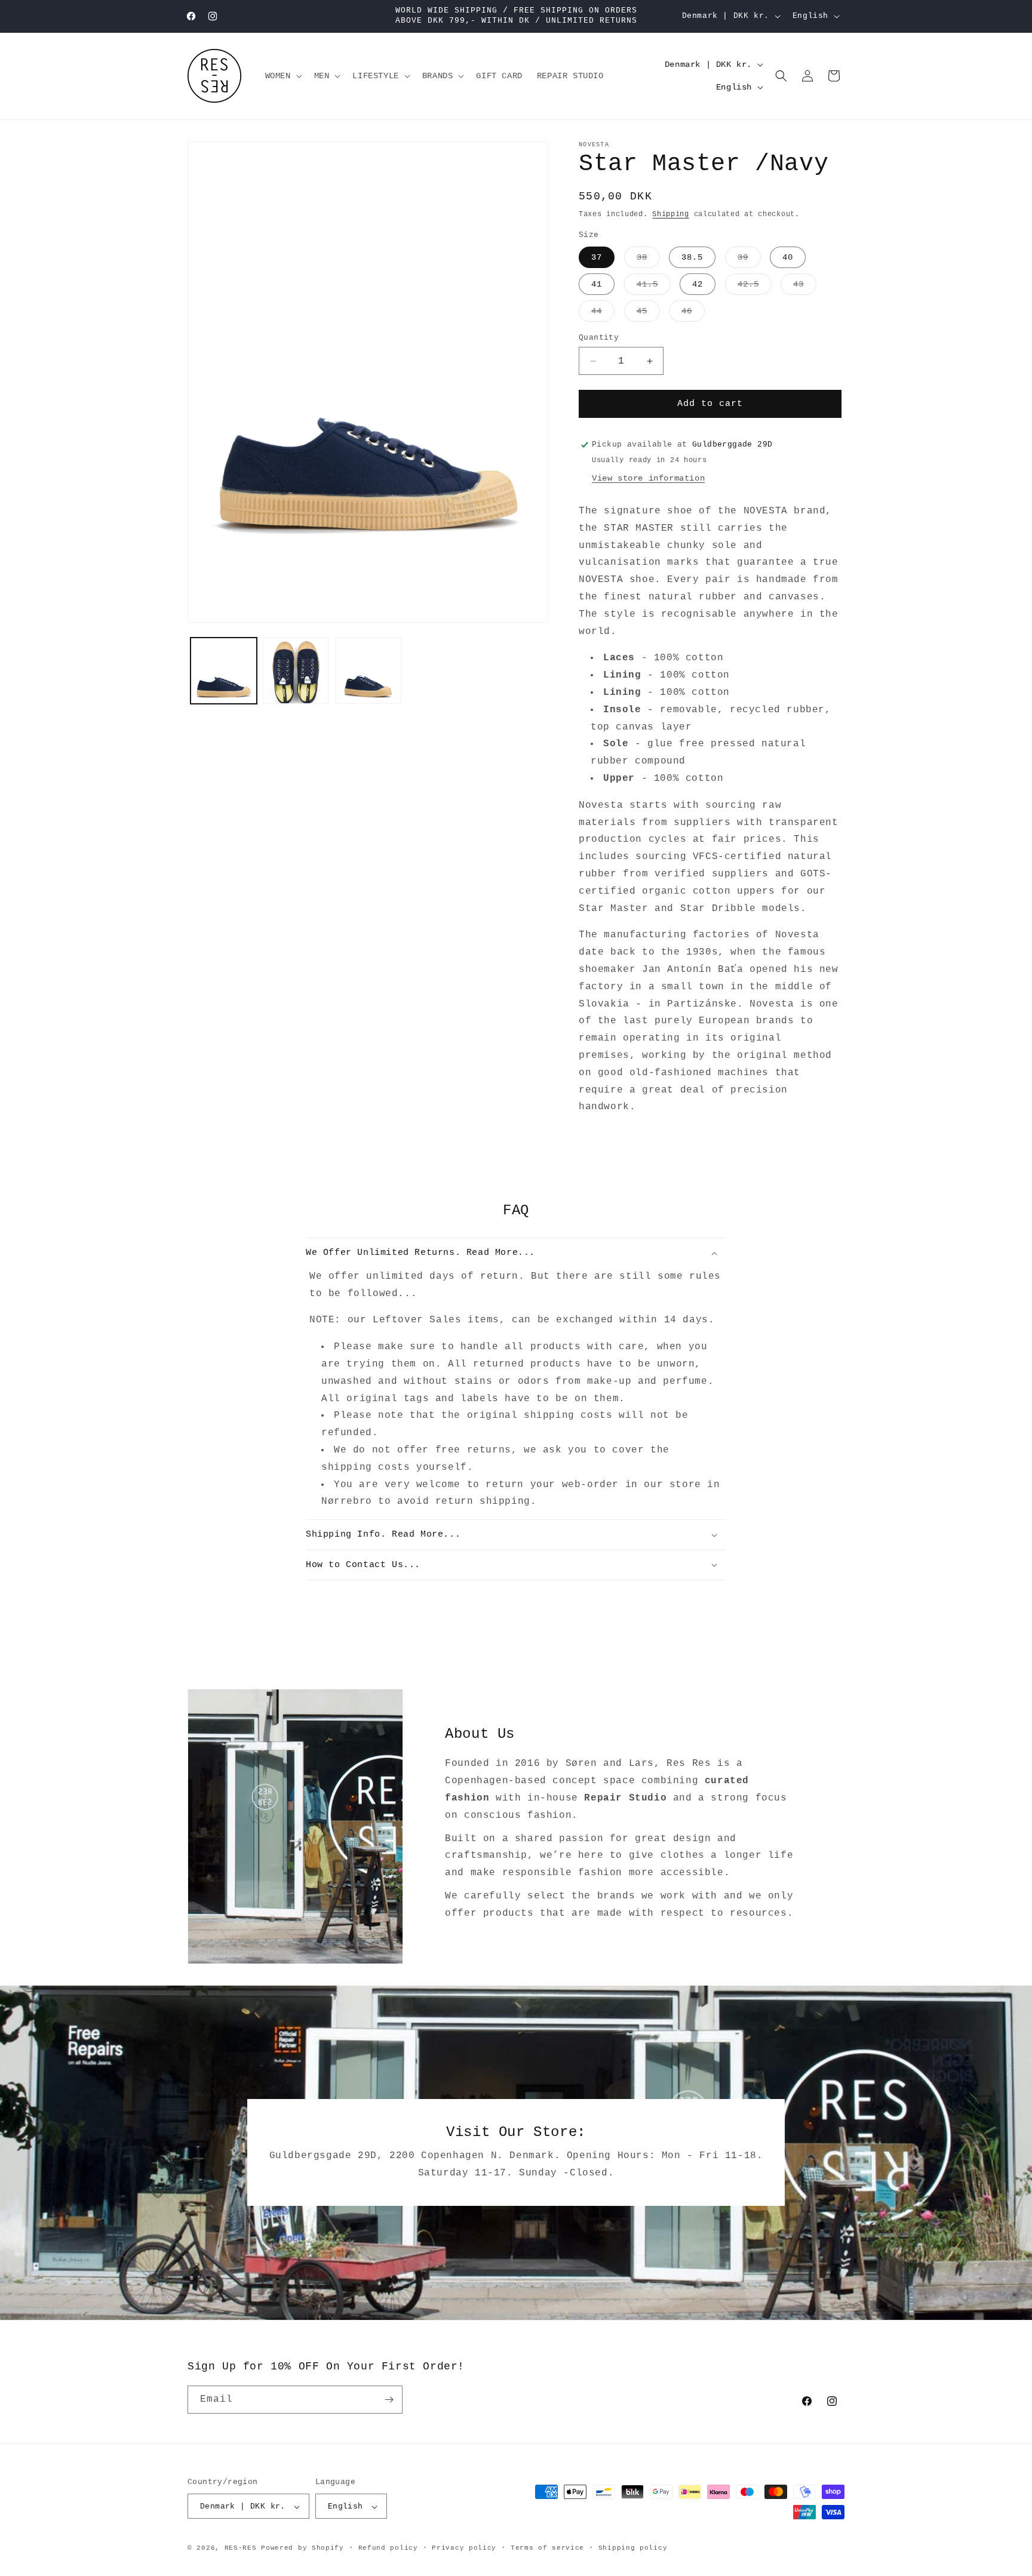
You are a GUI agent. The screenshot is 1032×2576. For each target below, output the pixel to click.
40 (788, 257)
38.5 (692, 257)
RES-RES (241, 2549)
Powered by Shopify (302, 2549)
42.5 (755, 287)
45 (648, 314)
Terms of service (547, 2548)
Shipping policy (633, 2548)
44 (603, 314)
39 (749, 260)
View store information (648, 478)
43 (805, 287)
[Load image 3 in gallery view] (368, 671)
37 (597, 257)
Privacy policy (464, 2548)
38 (648, 260)
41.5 (654, 287)
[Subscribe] (389, 2400)
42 (698, 284)
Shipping (671, 214)
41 (597, 284)
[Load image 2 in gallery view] (296, 671)
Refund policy (388, 2548)
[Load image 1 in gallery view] (224, 671)
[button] (282, 76)
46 (693, 314)
